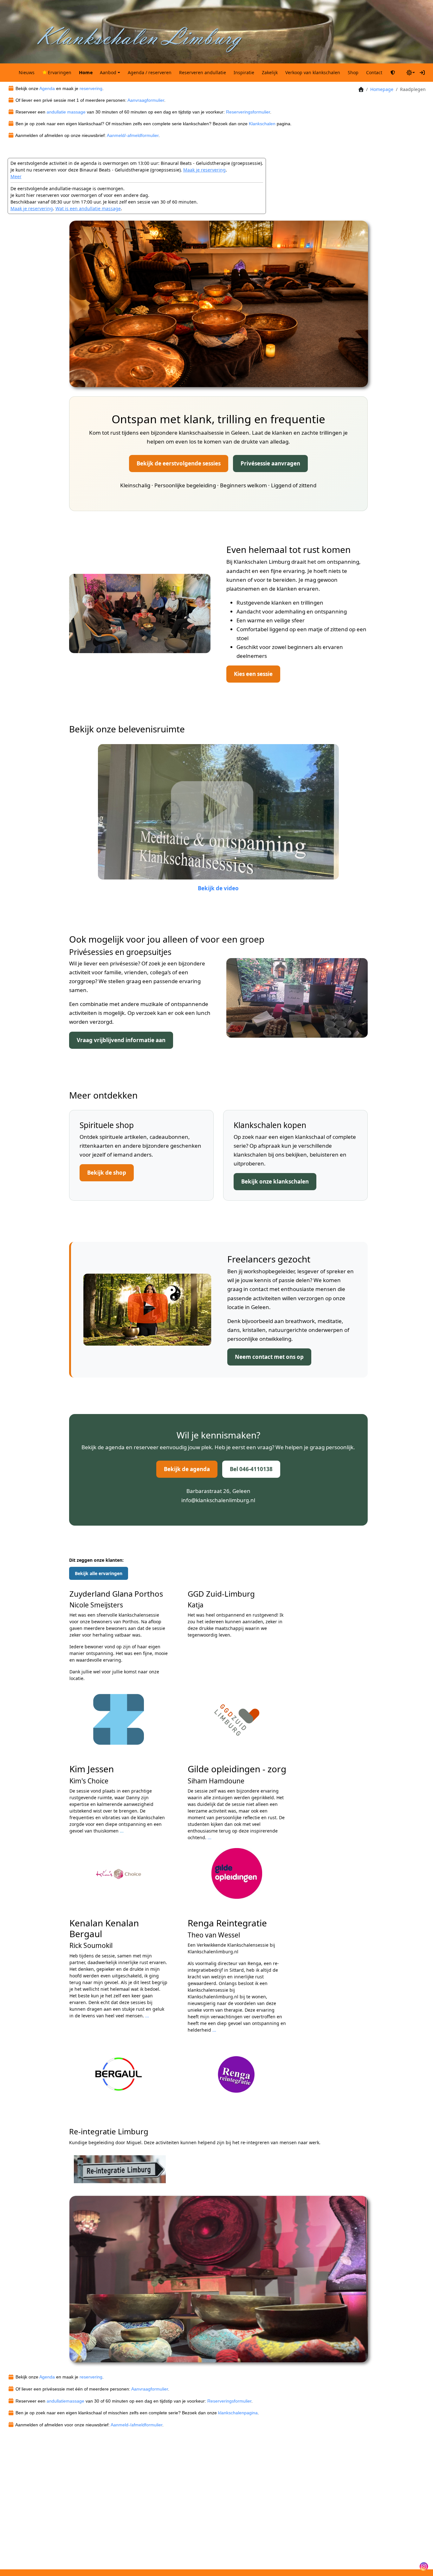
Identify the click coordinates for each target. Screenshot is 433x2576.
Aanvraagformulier (146, 100)
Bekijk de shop (107, 1173)
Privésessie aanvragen (270, 463)
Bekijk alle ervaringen (99, 1573)
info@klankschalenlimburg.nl (218, 1500)
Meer (16, 176)
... (210, 1837)
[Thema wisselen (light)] (411, 73)
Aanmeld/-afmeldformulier (133, 135)
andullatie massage (66, 112)
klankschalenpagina (238, 2413)
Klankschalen (262, 124)
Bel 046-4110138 (251, 1469)
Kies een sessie (253, 674)
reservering (91, 88)
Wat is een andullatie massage (88, 208)
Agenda (47, 88)
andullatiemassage (65, 2401)
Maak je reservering (204, 170)
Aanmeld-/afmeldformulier (136, 2425)
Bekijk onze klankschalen (275, 1181)
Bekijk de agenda (187, 1469)
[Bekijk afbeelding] (219, 303)
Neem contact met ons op (269, 1357)
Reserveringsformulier (248, 112)
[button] (110, 73)
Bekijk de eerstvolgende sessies (179, 463)
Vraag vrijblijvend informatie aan (121, 1040)
